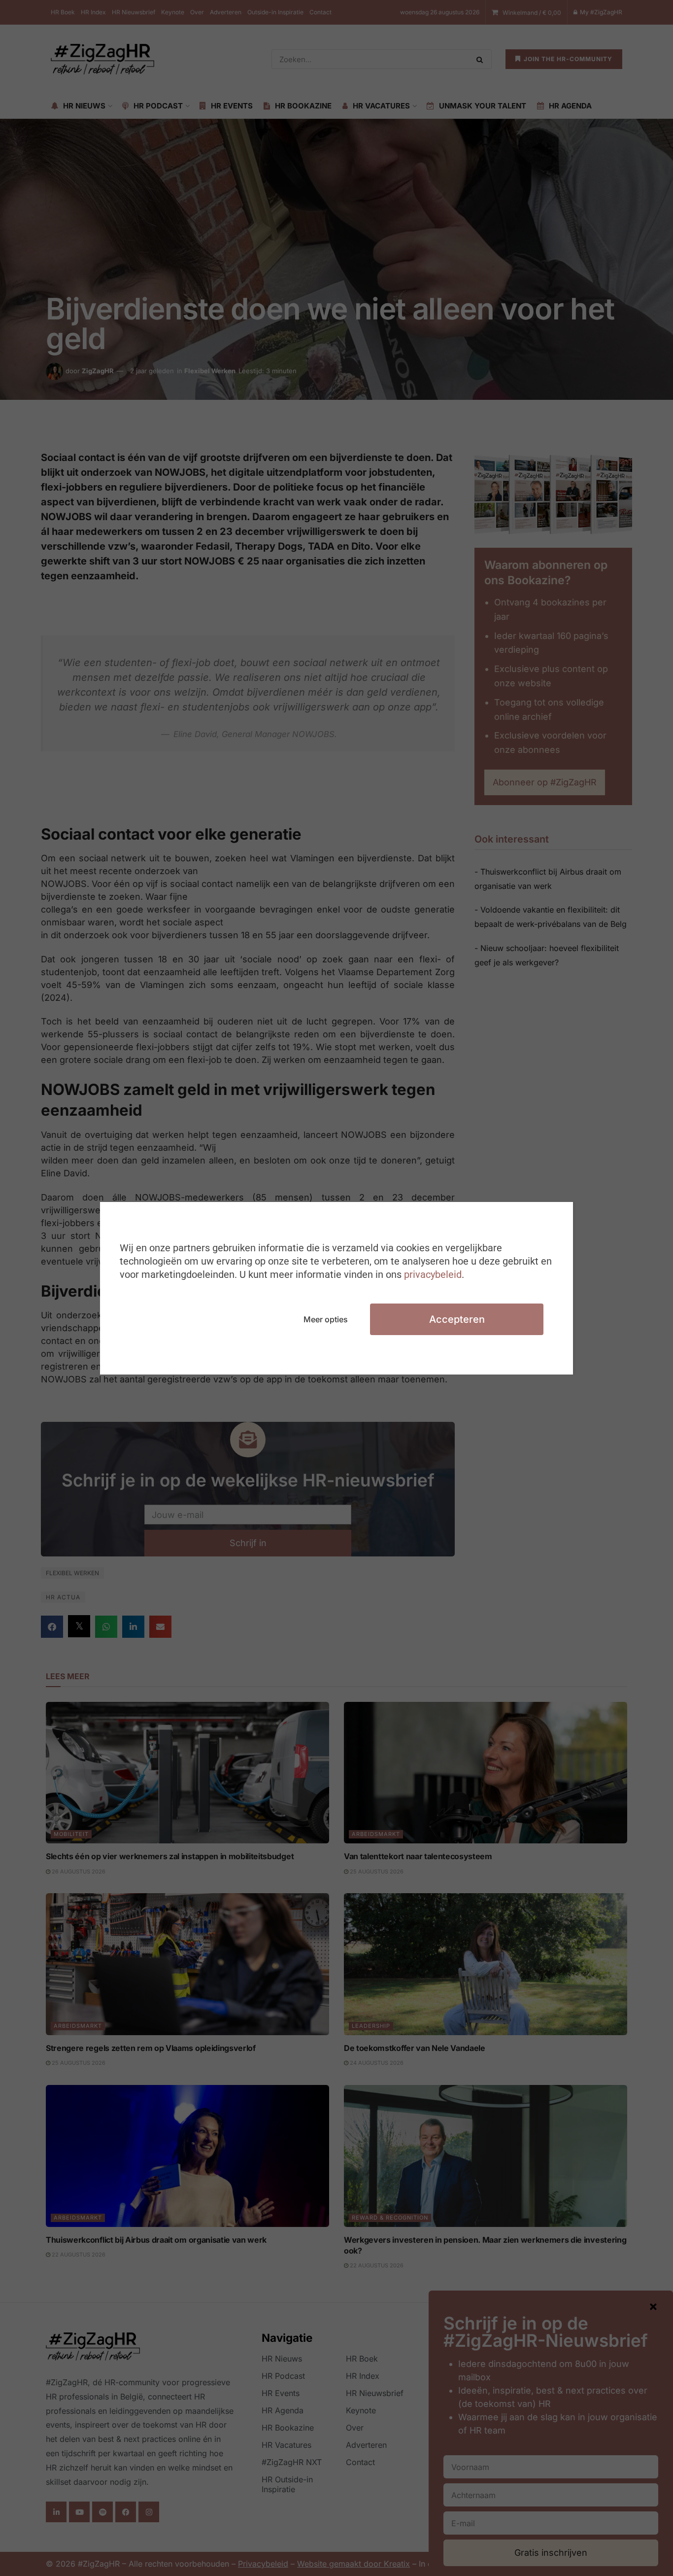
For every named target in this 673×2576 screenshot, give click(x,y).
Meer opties (326, 1319)
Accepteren (457, 1319)
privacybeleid (433, 1274)
